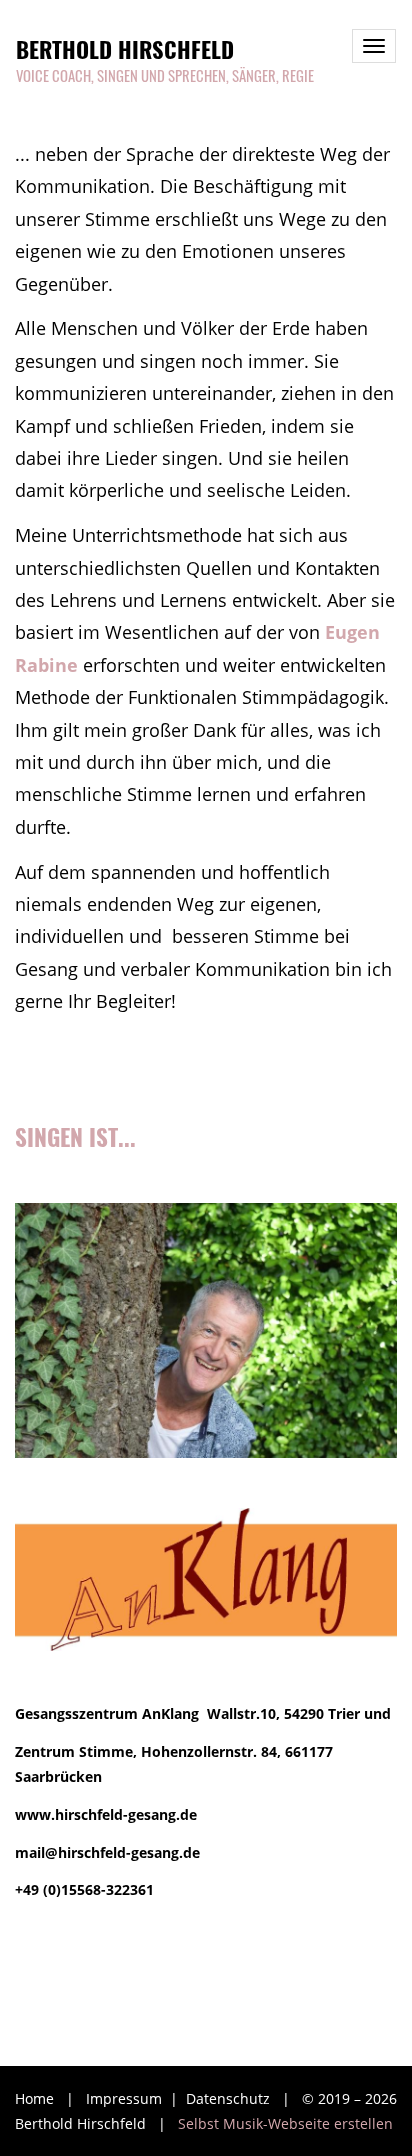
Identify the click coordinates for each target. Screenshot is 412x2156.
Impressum (126, 2098)
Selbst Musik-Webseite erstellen (285, 2123)
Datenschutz (230, 2098)
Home (34, 2098)
